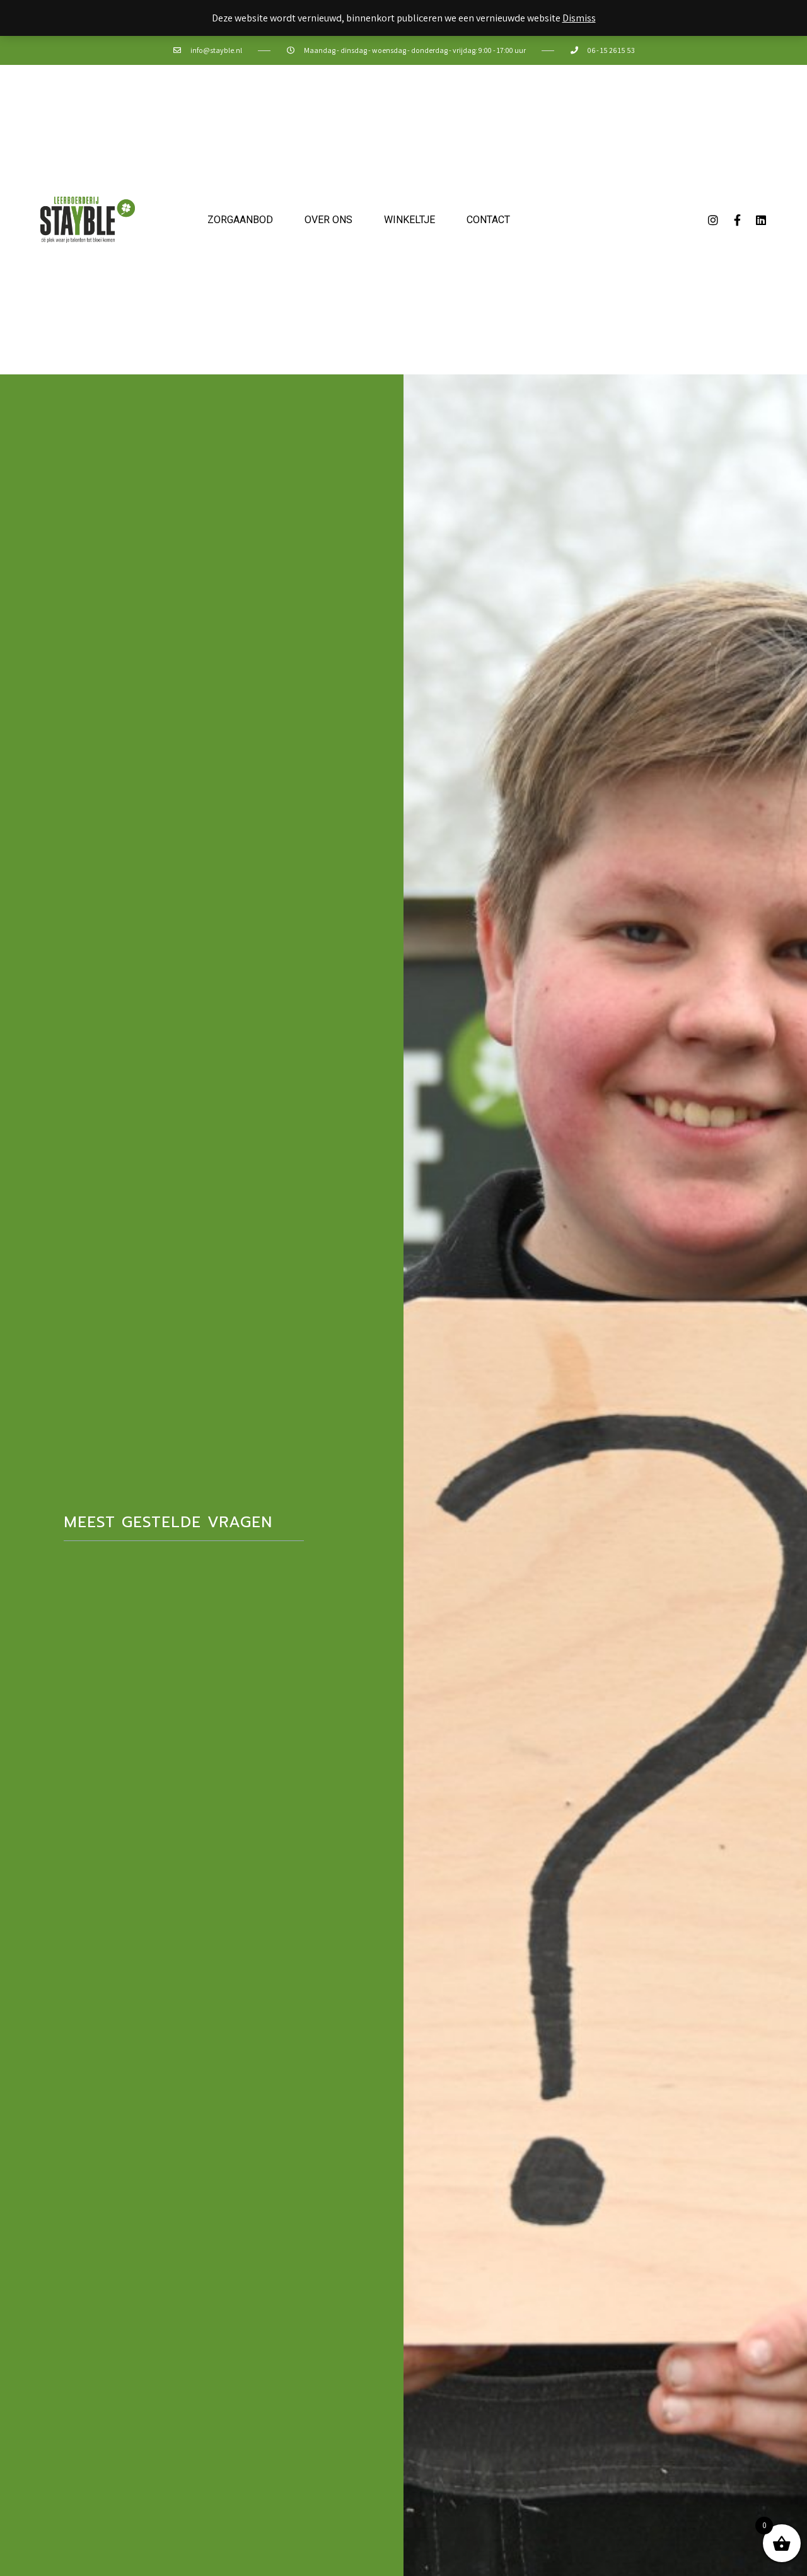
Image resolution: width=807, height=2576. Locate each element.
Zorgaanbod (240, 220)
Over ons (328, 220)
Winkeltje (409, 220)
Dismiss (579, 18)
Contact (488, 220)
